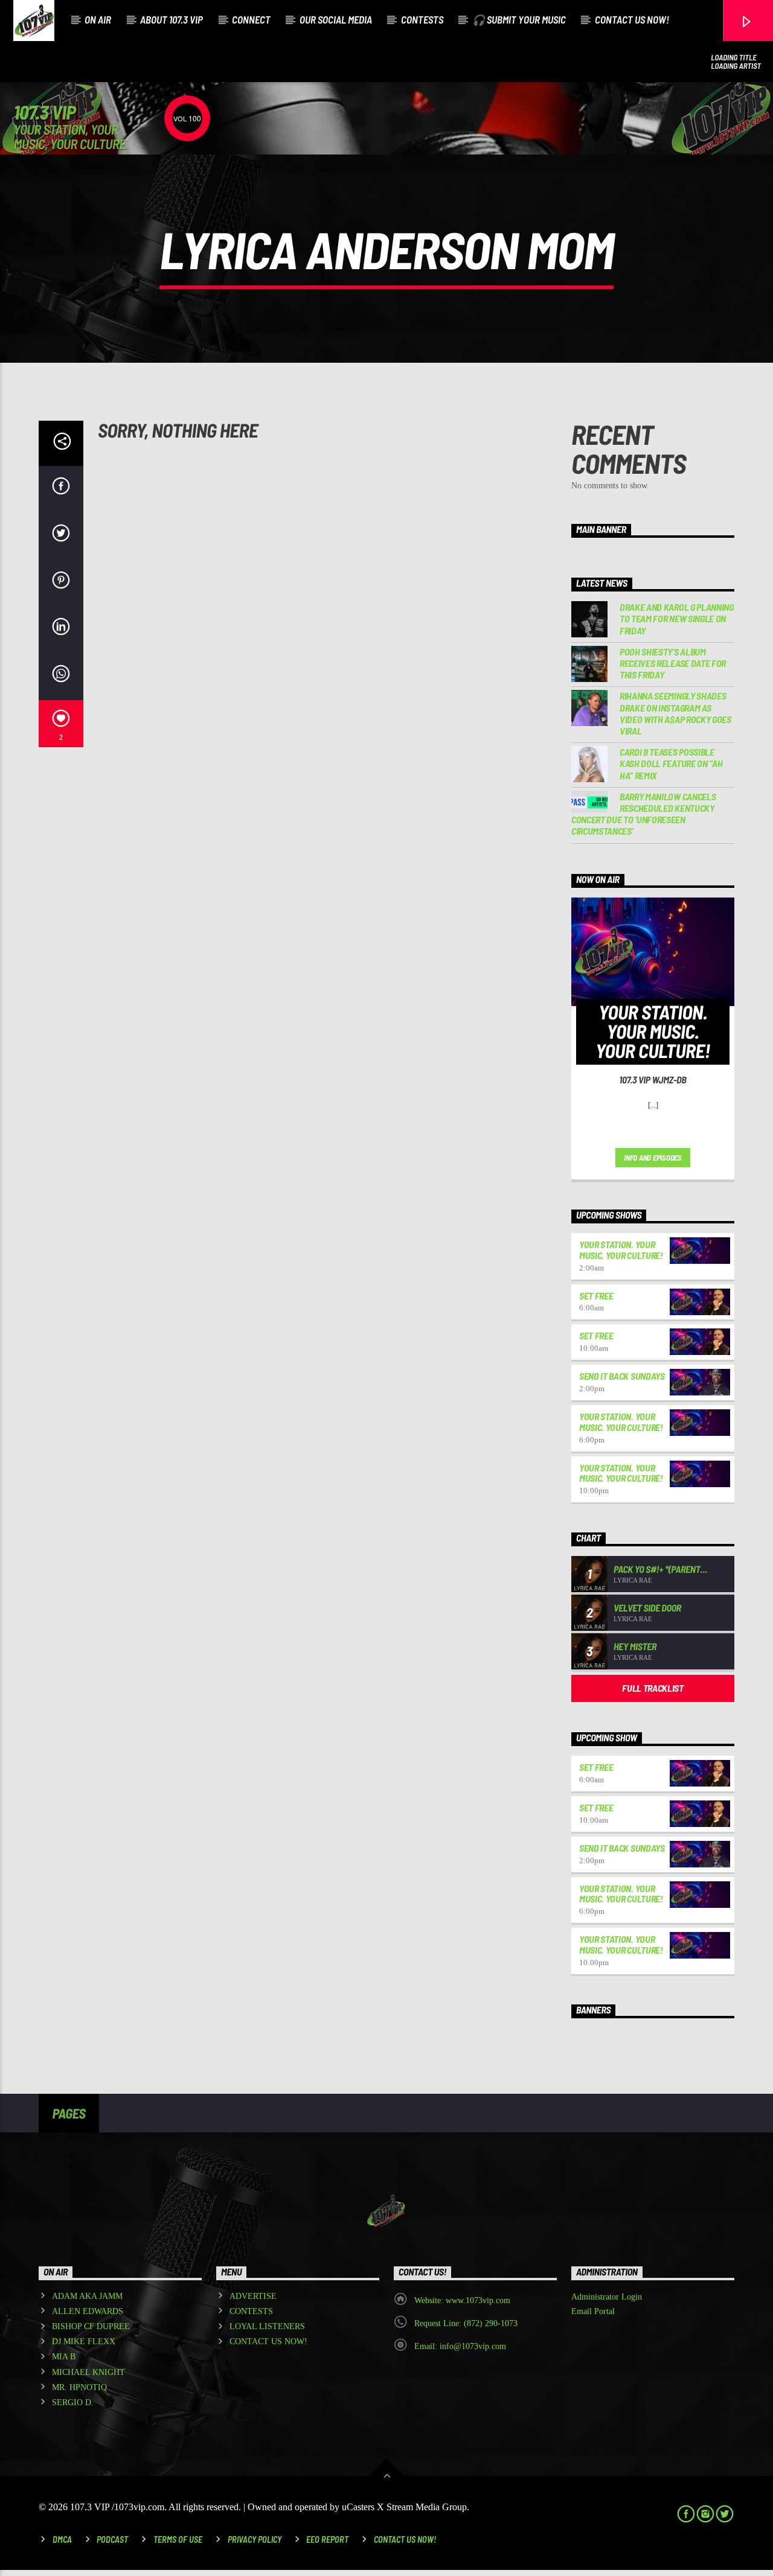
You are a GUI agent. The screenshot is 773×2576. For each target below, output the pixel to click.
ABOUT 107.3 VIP (172, 19)
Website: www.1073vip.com (462, 2300)
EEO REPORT (327, 2539)
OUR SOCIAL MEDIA (336, 19)
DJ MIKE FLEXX (84, 2342)
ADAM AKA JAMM (87, 2296)
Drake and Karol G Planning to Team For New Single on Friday (677, 618)
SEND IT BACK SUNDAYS (622, 1376)
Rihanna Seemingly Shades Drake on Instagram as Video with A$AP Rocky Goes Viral (675, 713)
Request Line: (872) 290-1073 (466, 2323)
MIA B (64, 2357)
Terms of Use (178, 2539)
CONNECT (251, 19)
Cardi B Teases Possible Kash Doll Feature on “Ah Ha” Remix (671, 763)
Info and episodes (653, 1158)
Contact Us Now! (405, 2539)
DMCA (62, 2539)
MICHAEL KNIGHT (88, 2372)
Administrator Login (607, 2297)
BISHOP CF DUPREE (91, 2326)
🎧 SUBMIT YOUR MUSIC (519, 19)
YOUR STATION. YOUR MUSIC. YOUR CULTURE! (621, 1250)
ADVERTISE (253, 2296)
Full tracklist (653, 1688)
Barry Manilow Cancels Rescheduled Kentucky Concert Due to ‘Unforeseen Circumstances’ (643, 814)
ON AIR (98, 19)
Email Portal (593, 2311)
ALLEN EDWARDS (88, 2311)
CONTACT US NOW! (632, 19)
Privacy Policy (255, 2539)
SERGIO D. (73, 2402)
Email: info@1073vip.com (460, 2346)
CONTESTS (422, 19)
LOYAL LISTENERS (267, 2326)
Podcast (112, 2539)
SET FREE (596, 1296)
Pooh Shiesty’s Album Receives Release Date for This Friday (673, 663)
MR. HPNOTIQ (79, 2387)
